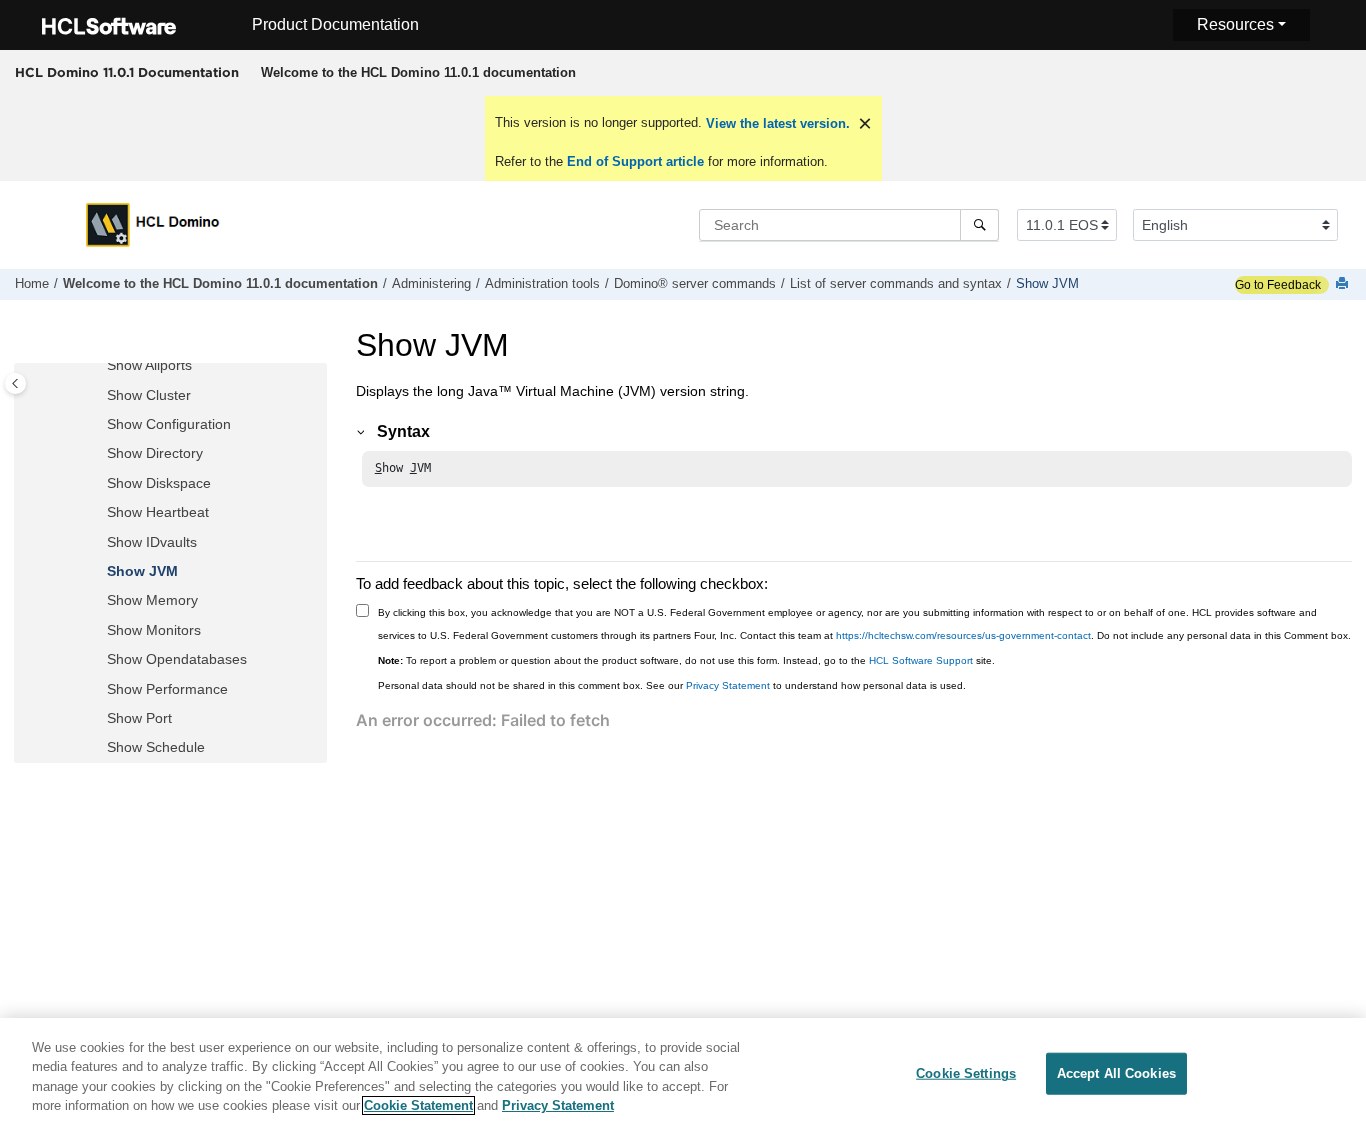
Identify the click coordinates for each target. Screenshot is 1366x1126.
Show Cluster (149, 395)
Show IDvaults (152, 542)
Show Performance (167, 689)
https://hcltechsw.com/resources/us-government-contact (963, 635)
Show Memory (152, 601)
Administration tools (542, 284)
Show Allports (149, 366)
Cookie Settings (966, 1073)
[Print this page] (1344, 284)
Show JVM (1047, 284)
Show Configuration (169, 425)
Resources (1235, 24)
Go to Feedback (1278, 285)
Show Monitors (154, 630)
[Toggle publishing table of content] (15, 383)
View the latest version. (776, 123)
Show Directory (155, 454)
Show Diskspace (159, 483)
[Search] (979, 225)
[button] (99, 367)
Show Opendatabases (177, 660)
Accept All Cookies (1116, 1073)
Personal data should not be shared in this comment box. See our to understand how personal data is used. (672, 685)
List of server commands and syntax (896, 284)
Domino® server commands (695, 284)
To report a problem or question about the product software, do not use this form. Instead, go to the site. (686, 660)
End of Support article (635, 161)
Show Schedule (156, 748)
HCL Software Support (921, 660)
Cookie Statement (418, 1105)
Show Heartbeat (158, 513)
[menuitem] (418, 73)
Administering (431, 284)
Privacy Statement (728, 685)
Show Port (139, 718)
